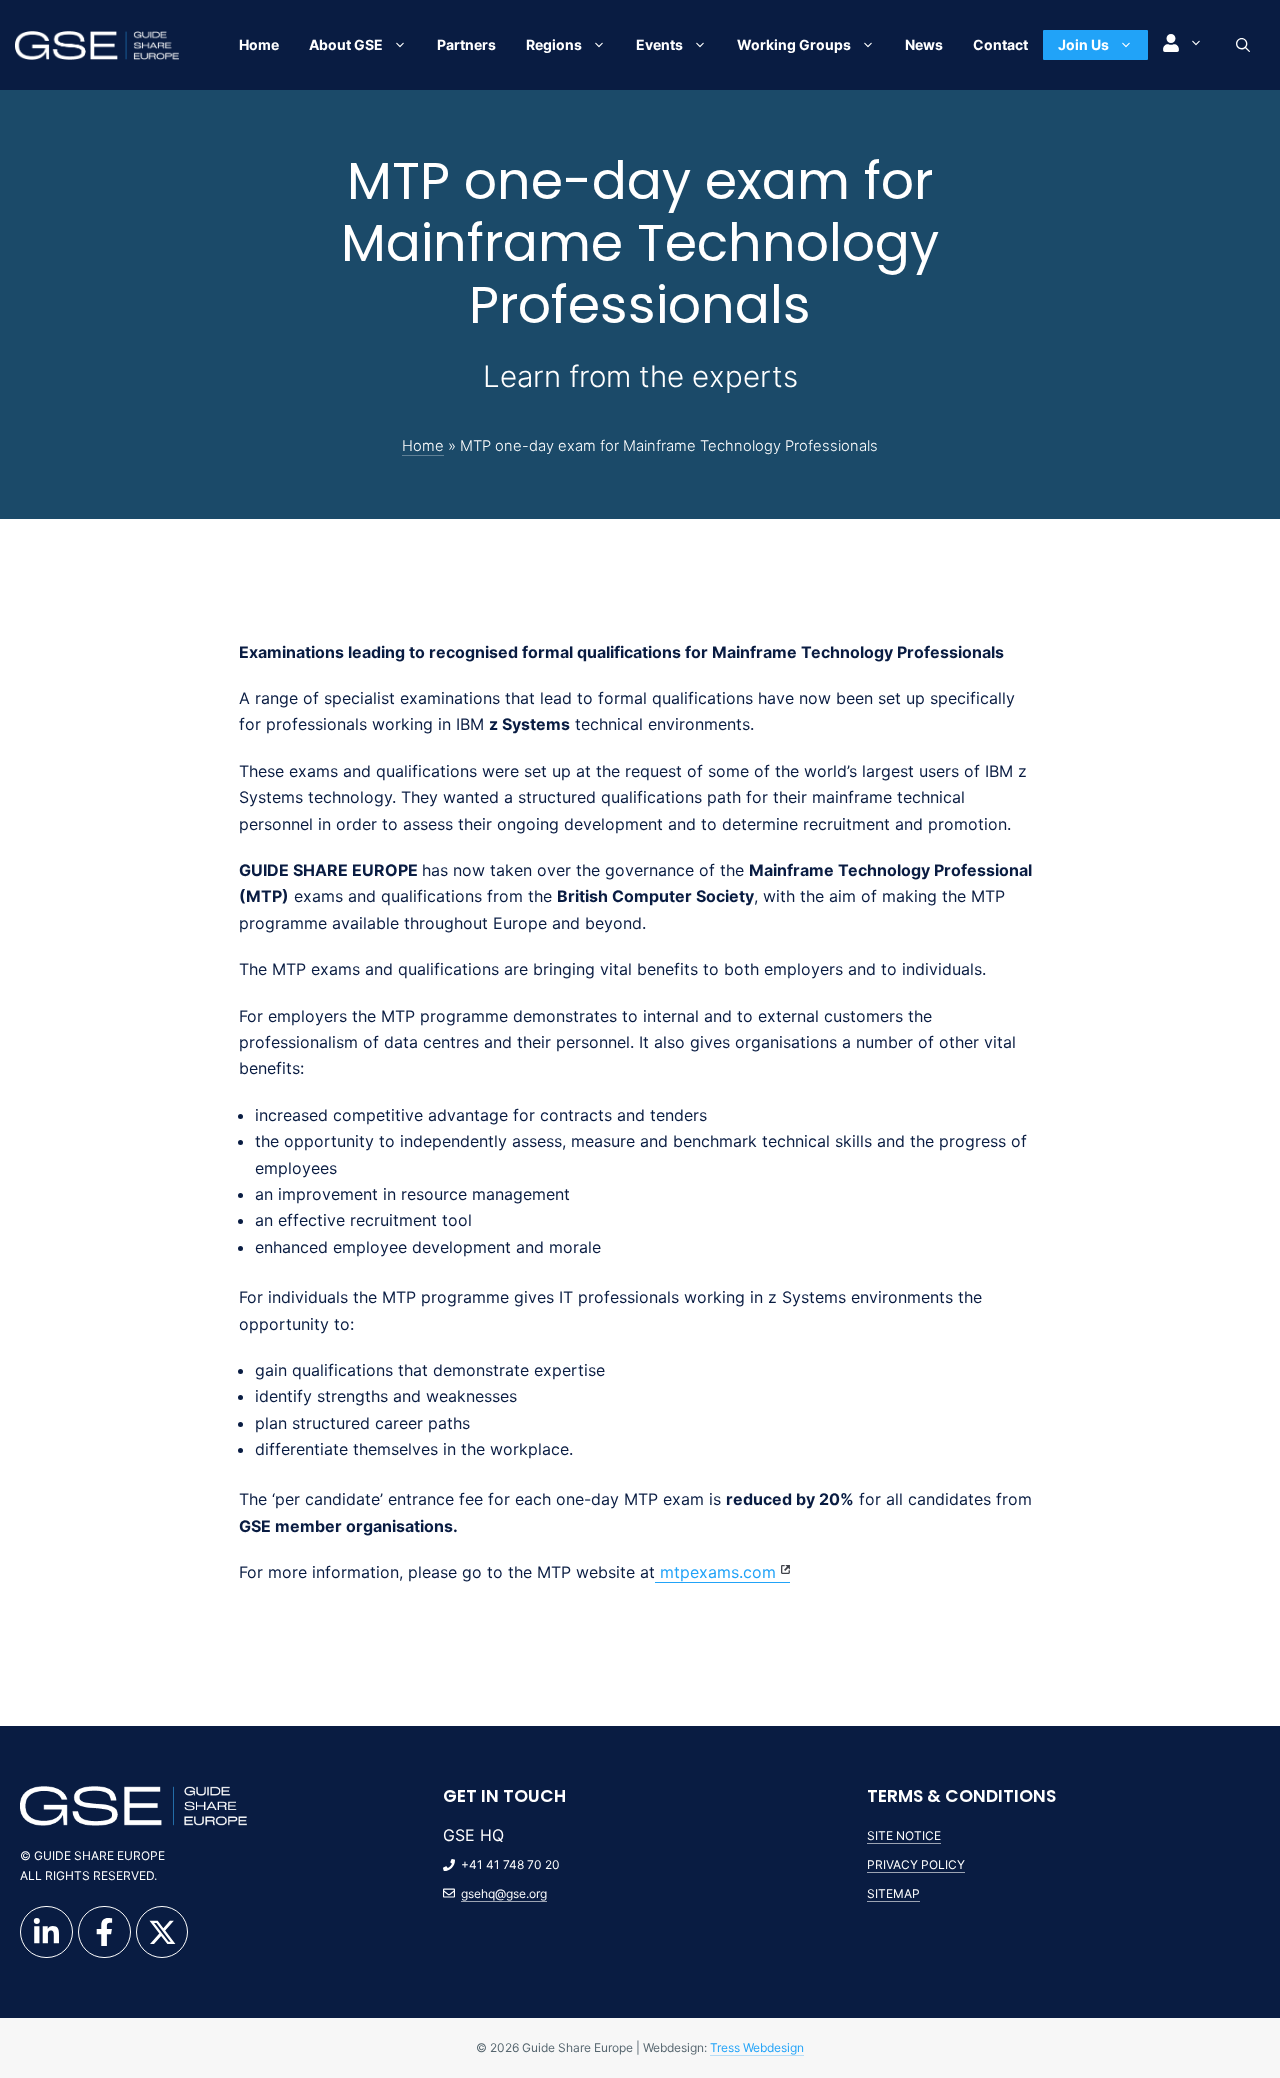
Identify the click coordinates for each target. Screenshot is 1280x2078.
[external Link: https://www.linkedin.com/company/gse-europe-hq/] (46, 1932)
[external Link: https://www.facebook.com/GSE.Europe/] (104, 1932)
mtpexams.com (715, 1572)
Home (259, 44)
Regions (554, 44)
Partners (466, 44)
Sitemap (893, 1893)
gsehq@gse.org (504, 1893)
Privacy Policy (916, 1864)
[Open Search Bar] (1243, 45)
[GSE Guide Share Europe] (97, 44)
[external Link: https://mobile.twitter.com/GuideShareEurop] (162, 1932)
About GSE (346, 44)
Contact (1000, 44)
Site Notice (904, 1835)
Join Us (1083, 44)
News (924, 44)
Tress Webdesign (757, 2047)
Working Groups (794, 44)
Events (659, 44)
